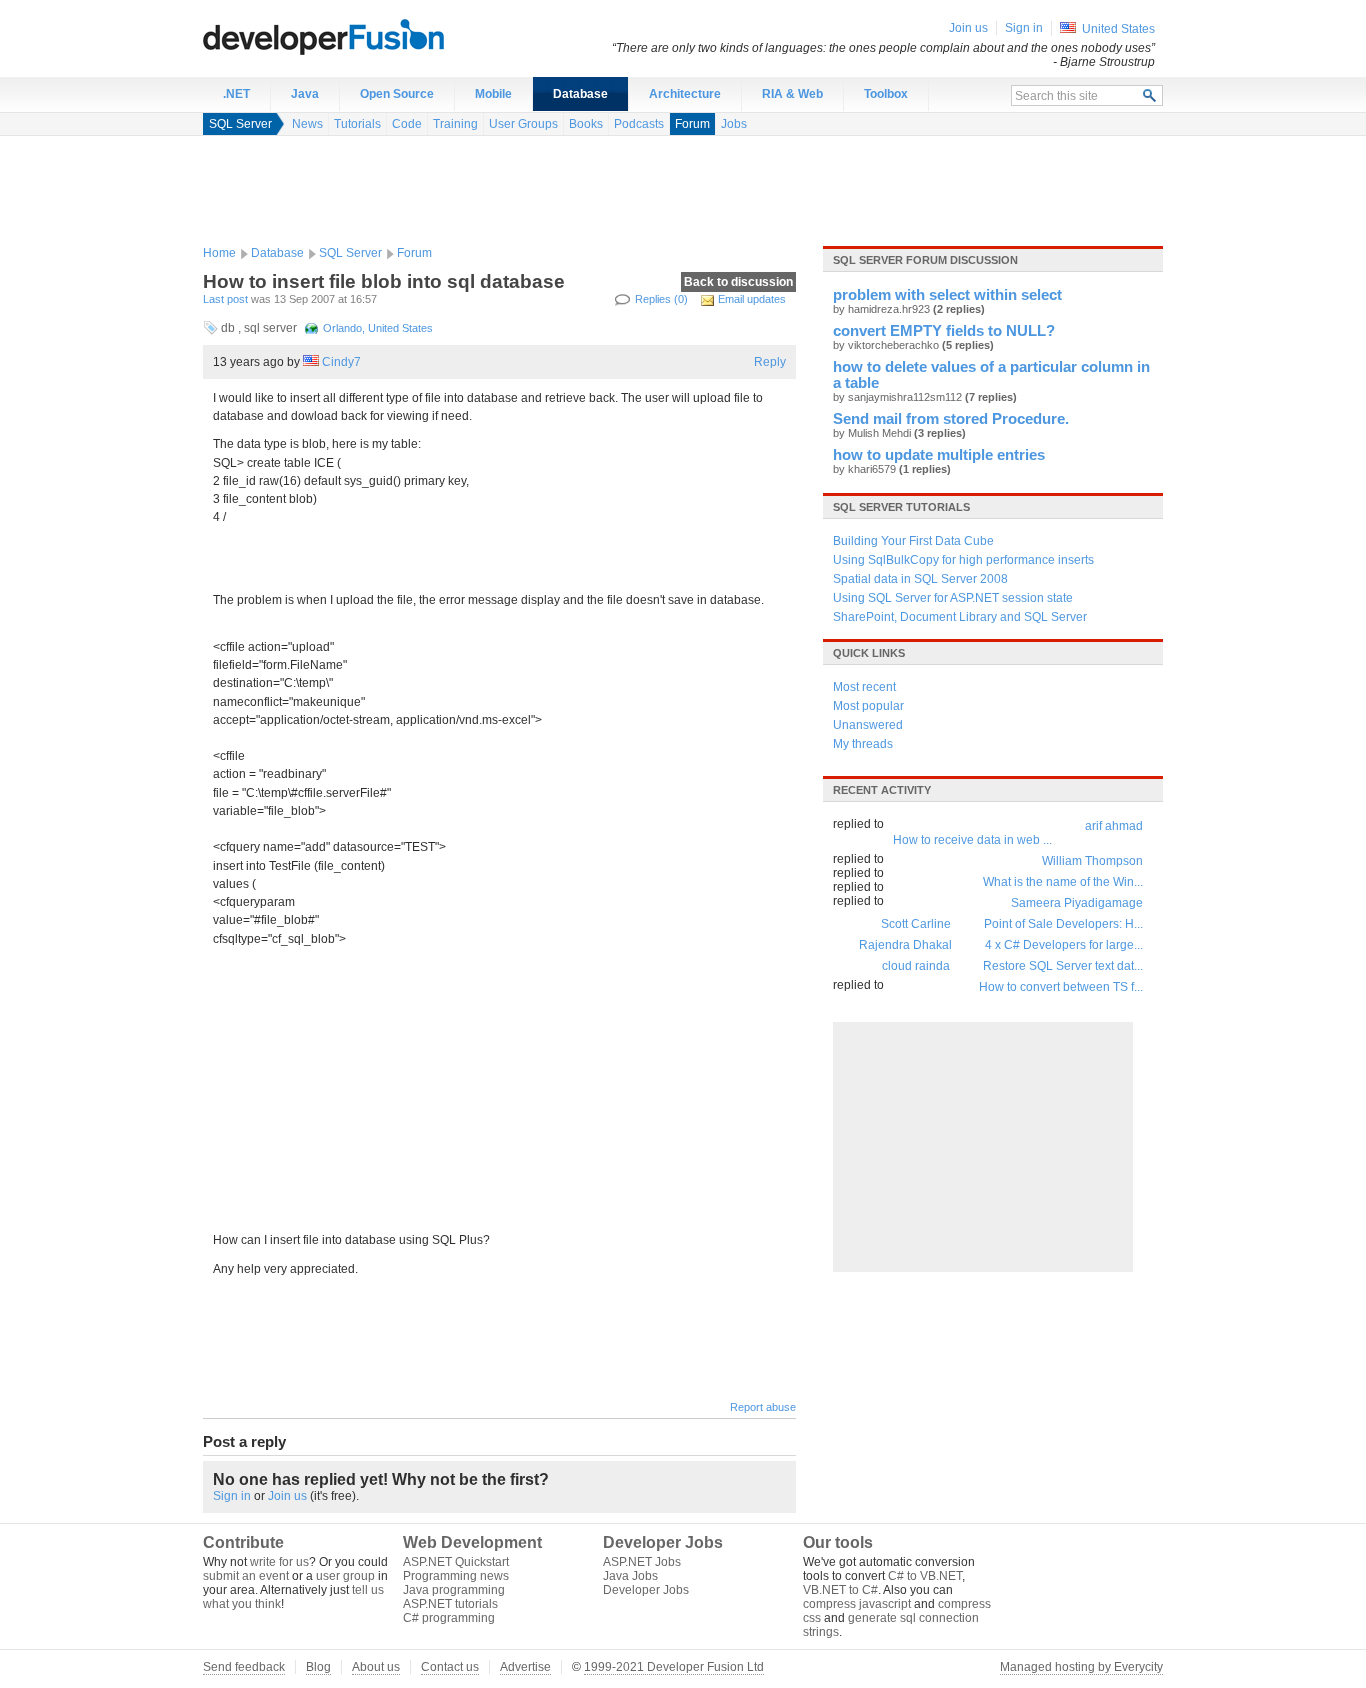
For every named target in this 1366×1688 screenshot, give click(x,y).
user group (345, 1576)
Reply (770, 362)
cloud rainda (916, 966)
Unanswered (868, 725)
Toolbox (886, 94)
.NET (236, 94)
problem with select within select (947, 295)
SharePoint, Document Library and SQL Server (960, 617)
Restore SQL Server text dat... (1063, 966)
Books (586, 124)
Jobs (734, 124)
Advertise (525, 1667)
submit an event (246, 1576)
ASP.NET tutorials (450, 1604)
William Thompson (1092, 861)
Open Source (397, 94)
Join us (287, 1496)
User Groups (523, 124)
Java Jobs (630, 1576)
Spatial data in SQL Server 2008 (920, 579)
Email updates (752, 299)
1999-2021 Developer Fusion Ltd (674, 1667)
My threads (863, 744)
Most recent (864, 687)
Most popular (868, 706)
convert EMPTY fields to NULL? (944, 331)
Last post (225, 299)
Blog (318, 1667)
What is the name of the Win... (1063, 882)
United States (1118, 29)
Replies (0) (661, 299)
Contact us (450, 1667)
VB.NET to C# (840, 1590)
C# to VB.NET (925, 1576)
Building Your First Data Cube (913, 541)
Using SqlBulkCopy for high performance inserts (963, 560)
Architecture (685, 94)
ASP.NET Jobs (642, 1562)
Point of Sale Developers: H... (1063, 924)
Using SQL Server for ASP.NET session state (953, 598)
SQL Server (240, 124)
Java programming (454, 1590)
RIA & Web (792, 94)
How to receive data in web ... (972, 840)
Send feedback (244, 1667)
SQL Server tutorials (901, 507)
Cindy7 (341, 362)
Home (219, 253)
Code (407, 124)
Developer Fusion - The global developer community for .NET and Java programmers (373, 36)
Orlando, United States (378, 328)
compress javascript (857, 1604)
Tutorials (357, 124)
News (307, 124)
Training (455, 124)
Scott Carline (916, 924)
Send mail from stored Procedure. (951, 419)
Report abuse (763, 1407)
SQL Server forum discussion (925, 260)
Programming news (456, 1576)
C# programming (449, 1618)
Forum (692, 124)
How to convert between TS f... (1061, 987)
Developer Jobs (646, 1590)
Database (580, 94)
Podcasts (639, 124)
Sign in (232, 1496)
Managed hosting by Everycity (1081, 1667)
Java (305, 94)
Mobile (493, 94)
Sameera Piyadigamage (1077, 903)
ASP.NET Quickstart (456, 1562)
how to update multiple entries (939, 455)
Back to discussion (738, 282)
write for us (279, 1562)
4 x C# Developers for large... (1064, 945)
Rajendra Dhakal (905, 945)
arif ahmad (1114, 826)
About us (376, 1667)
